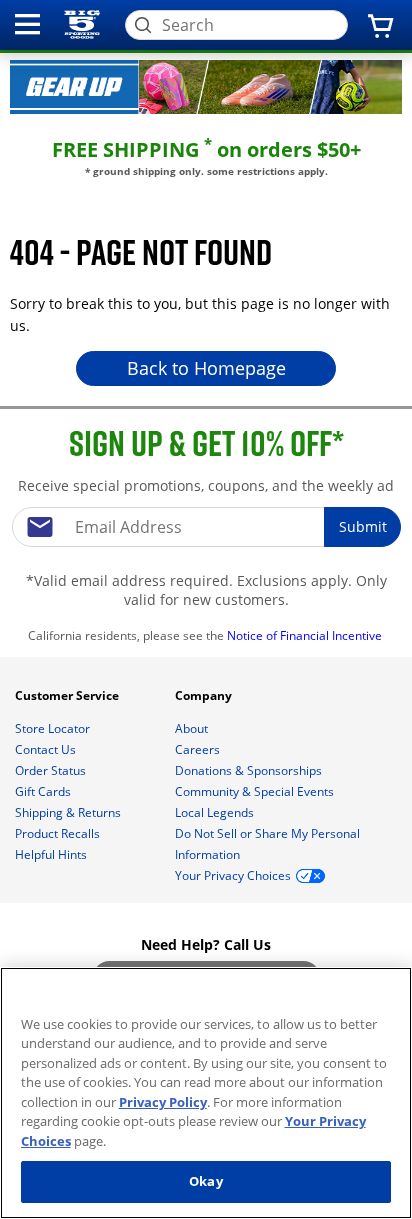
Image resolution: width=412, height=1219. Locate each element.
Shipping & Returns (69, 812)
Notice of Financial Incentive (306, 635)
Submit (363, 526)
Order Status (52, 770)
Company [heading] (205, 695)
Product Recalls (59, 833)
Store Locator (54, 728)
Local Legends (216, 812)
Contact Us (47, 749)
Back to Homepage (206, 368)
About (193, 728)
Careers (199, 749)
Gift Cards (44, 791)
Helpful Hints (52, 854)
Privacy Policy (163, 1102)
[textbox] (206, 527)
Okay (206, 1181)
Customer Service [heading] (68, 695)
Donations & (248, 770)
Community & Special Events (256, 791)
